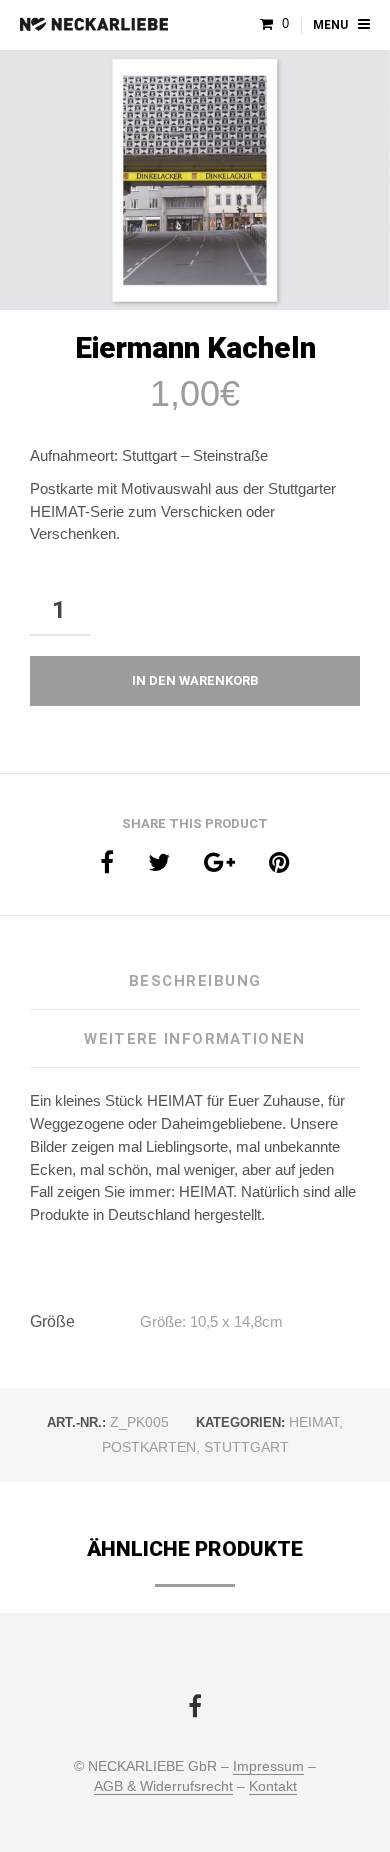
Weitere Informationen (194, 1039)
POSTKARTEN (149, 1447)
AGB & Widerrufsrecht (163, 1786)
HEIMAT (314, 1422)
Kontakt (273, 1786)
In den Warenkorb (195, 680)
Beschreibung (195, 981)
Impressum (268, 1766)
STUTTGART (246, 1447)
